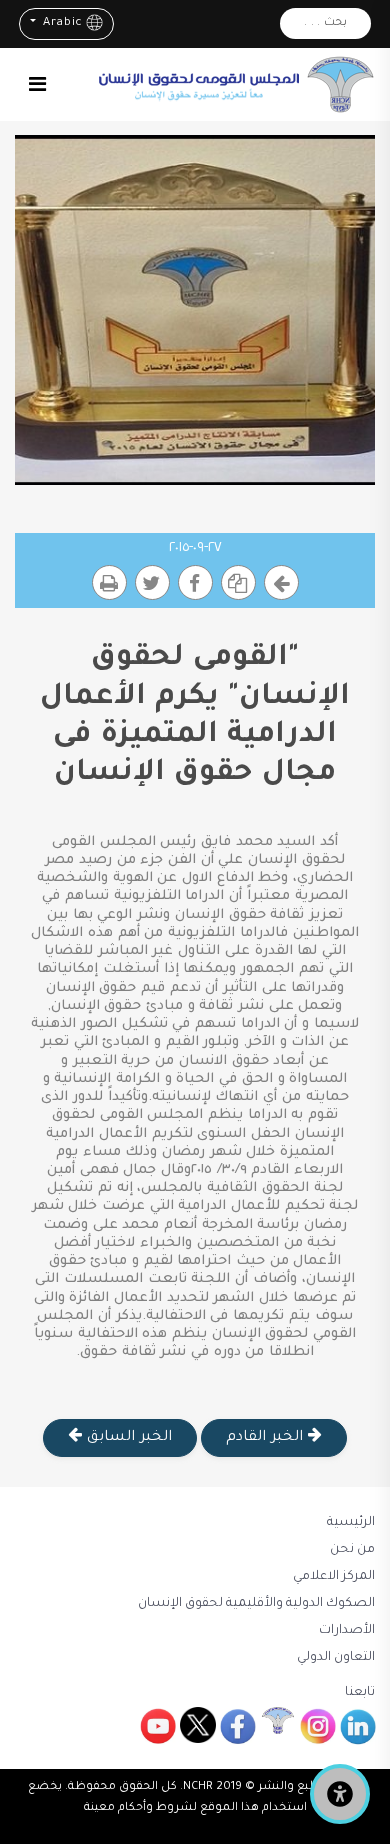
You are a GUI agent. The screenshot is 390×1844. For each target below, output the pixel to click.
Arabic (60, 23)
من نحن (352, 1550)
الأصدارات (347, 1631)
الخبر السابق (126, 1438)
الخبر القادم (266, 1438)
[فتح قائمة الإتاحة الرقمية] (340, 1794)
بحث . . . (325, 23)
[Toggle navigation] (37, 84)
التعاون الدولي (336, 1658)
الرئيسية (351, 1523)
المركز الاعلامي (334, 1577)
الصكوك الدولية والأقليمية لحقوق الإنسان (256, 1604)
